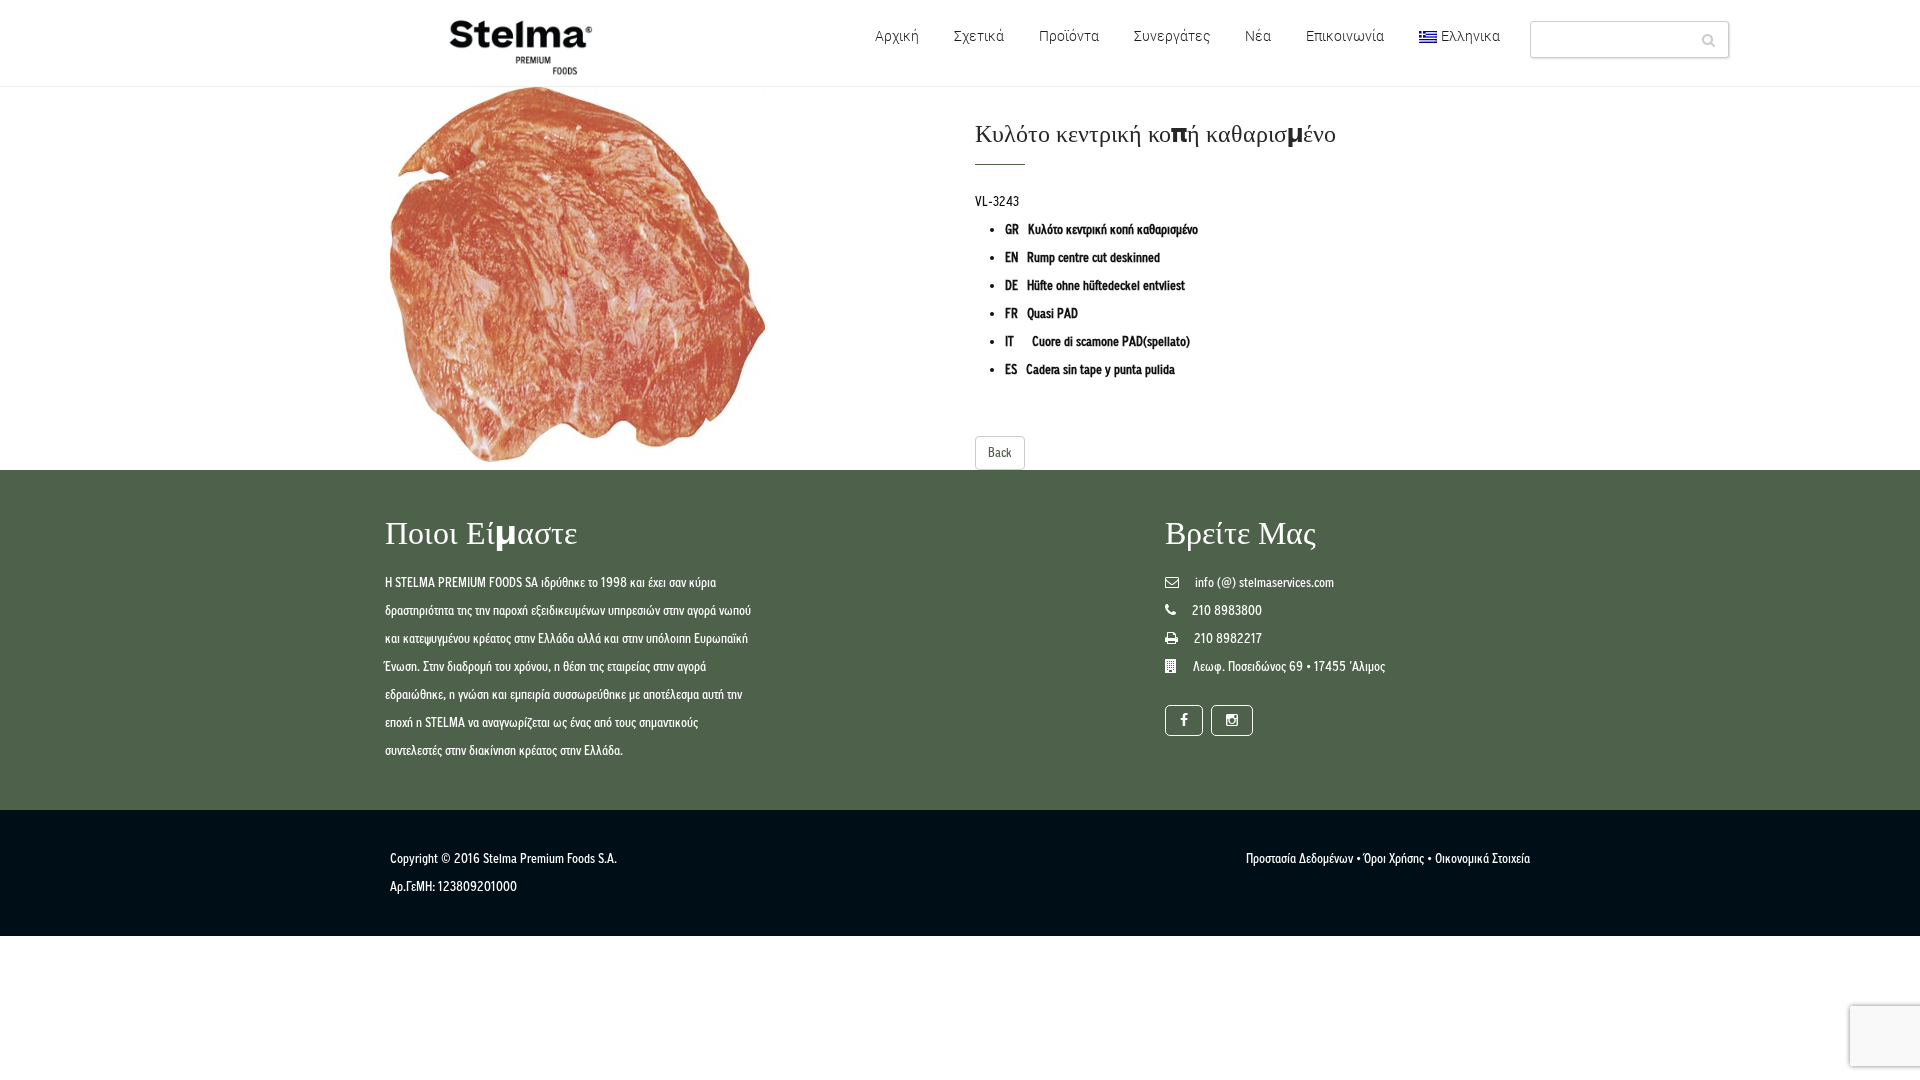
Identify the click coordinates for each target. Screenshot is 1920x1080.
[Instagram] (1232, 720)
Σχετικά (979, 35)
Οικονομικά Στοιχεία (1482, 858)
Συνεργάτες (1172, 35)
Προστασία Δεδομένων (1299, 858)
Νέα (1258, 35)
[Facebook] (1184, 720)
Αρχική (897, 35)
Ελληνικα (1470, 35)
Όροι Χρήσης (1394, 858)
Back (1000, 452)
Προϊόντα (1069, 35)
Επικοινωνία (1345, 35)
